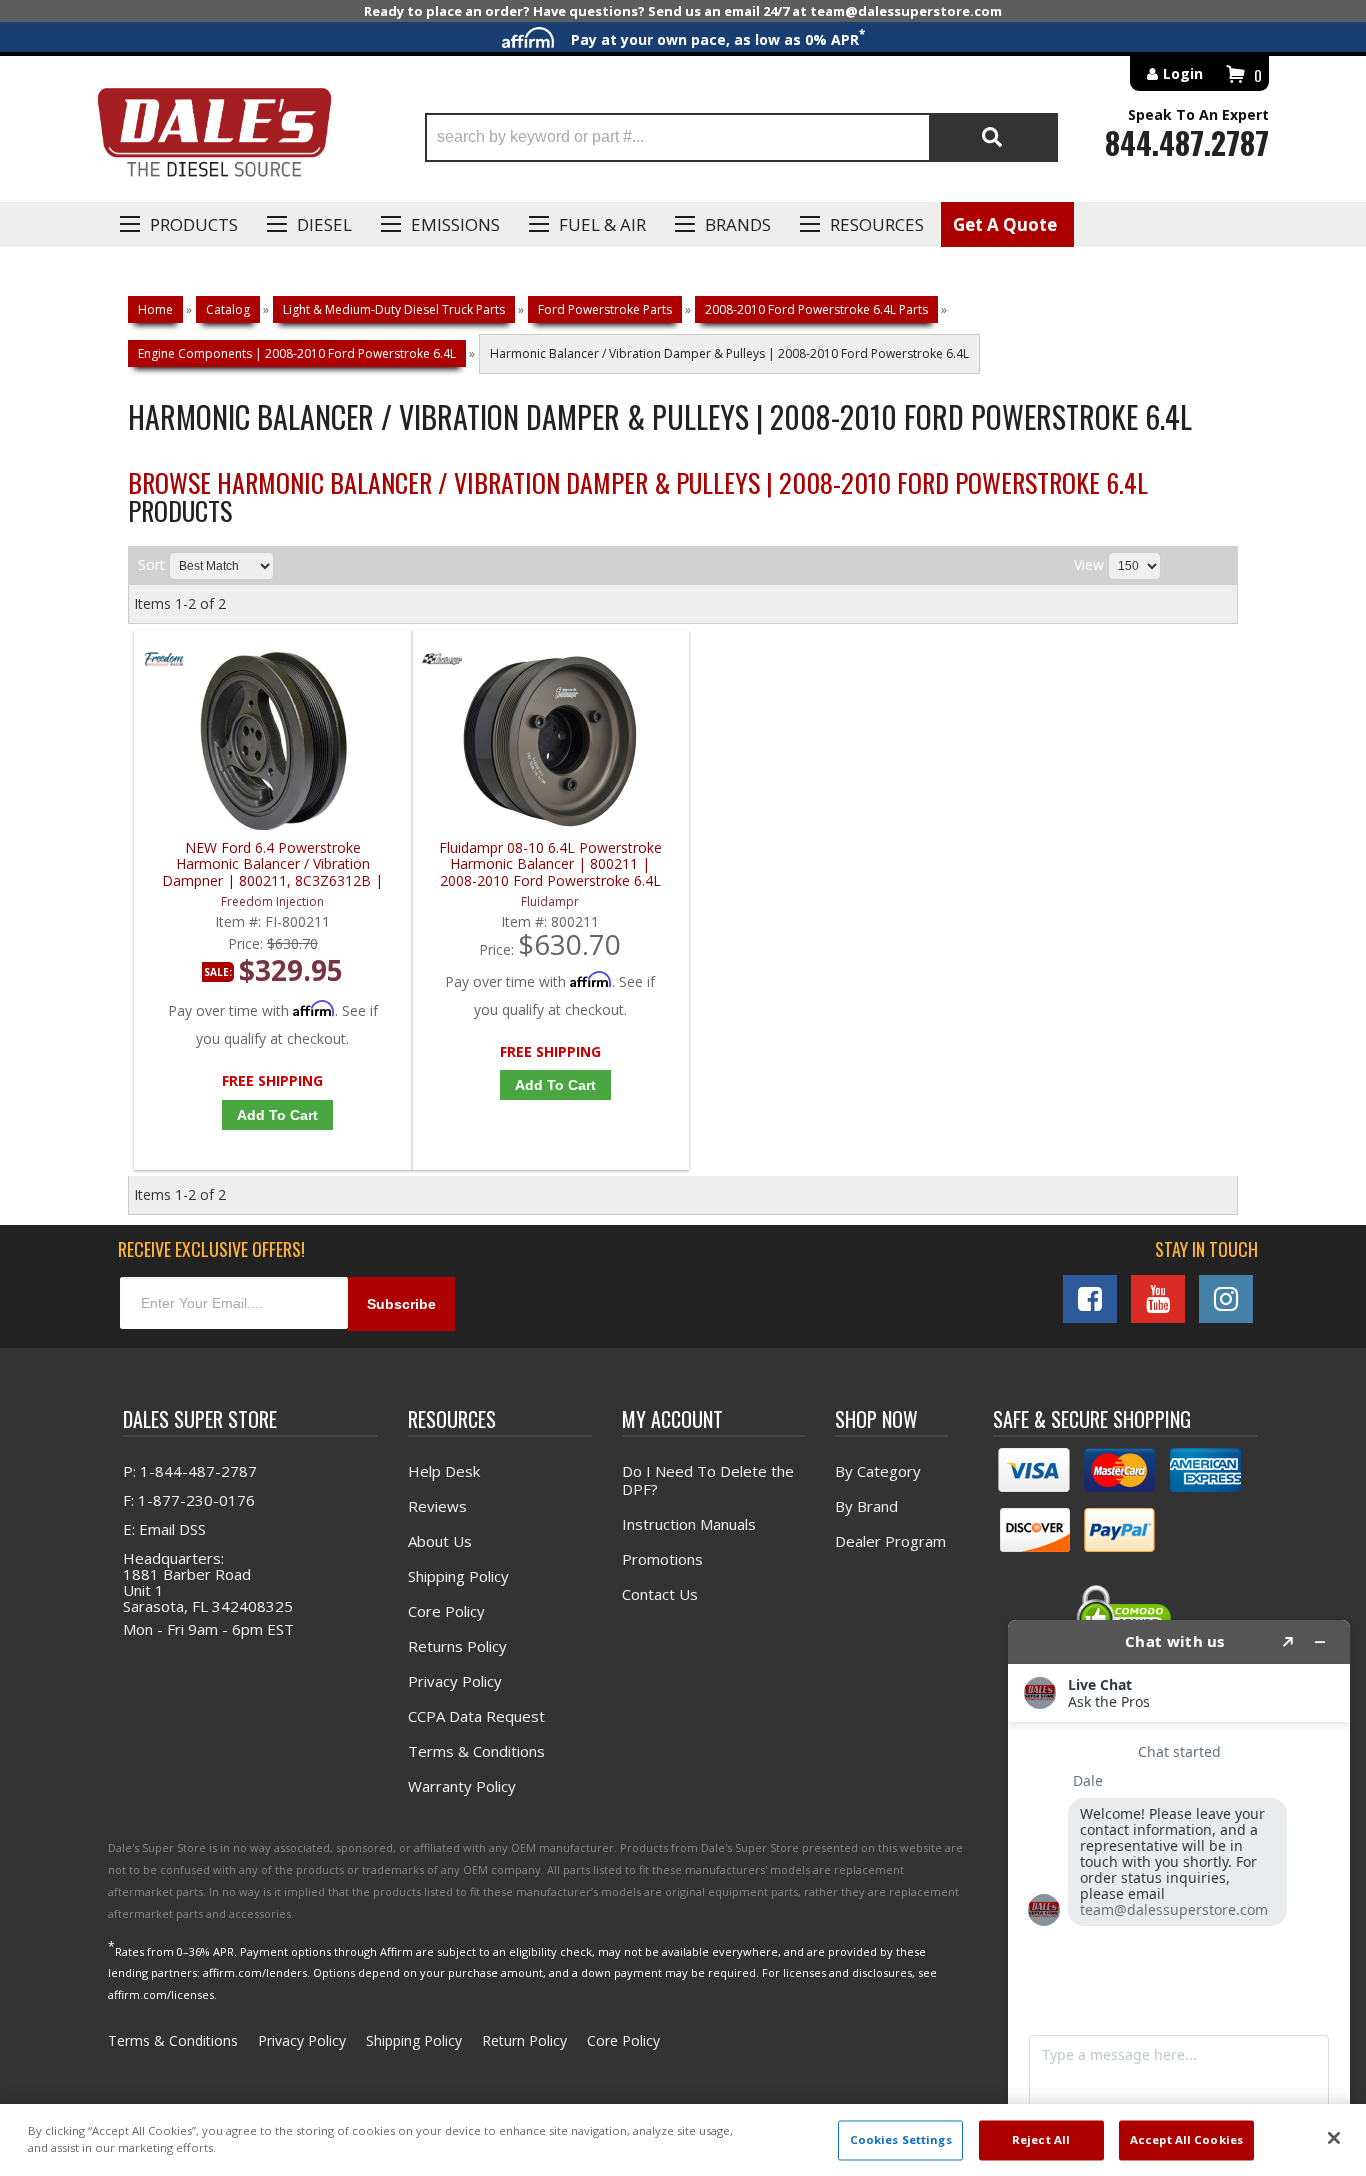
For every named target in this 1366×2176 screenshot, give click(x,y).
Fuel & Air (602, 224)
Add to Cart (277, 1115)
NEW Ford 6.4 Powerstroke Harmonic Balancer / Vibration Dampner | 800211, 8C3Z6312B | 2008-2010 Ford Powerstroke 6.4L (272, 864)
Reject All (1041, 2140)
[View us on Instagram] (1226, 1299)
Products (194, 224)
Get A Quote (1005, 224)
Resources (877, 224)
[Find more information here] (1179, 1890)
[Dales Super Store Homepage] (214, 137)
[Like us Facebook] (1090, 1299)
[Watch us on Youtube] (1158, 1299)
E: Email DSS (164, 1529)
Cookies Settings (901, 2140)
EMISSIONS (455, 224)
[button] (741, 137)
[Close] (1334, 2138)
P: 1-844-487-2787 (190, 1471)
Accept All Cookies (1186, 2140)
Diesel (324, 224)
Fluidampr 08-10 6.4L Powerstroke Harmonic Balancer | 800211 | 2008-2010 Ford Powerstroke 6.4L (550, 864)
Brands (738, 224)
